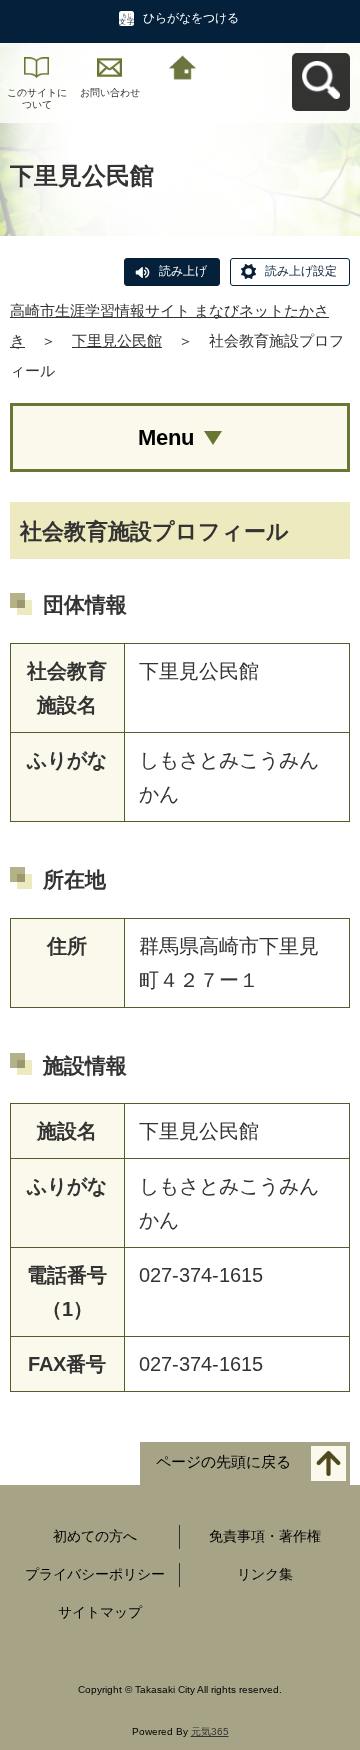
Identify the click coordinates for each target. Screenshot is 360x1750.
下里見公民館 (117, 340)
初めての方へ (95, 1536)
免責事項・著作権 (265, 1536)
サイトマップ (100, 1612)
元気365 (210, 1731)
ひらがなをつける (191, 18)
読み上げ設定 (301, 271)
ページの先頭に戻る (223, 1462)
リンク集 (265, 1574)
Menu (166, 437)
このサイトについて (37, 98)
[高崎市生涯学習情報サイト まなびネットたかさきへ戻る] (182, 65)
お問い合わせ (110, 92)
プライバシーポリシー (95, 1574)
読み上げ (183, 271)
